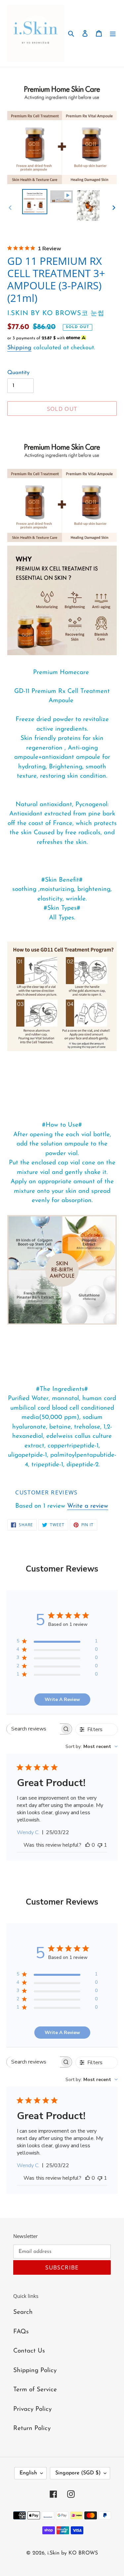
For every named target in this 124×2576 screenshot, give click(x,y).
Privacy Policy (32, 2409)
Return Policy (32, 2429)
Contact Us (29, 2351)
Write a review (88, 1506)
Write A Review (62, 1700)
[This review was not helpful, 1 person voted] (100, 1845)
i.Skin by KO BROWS (73, 2553)
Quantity (18, 373)
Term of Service (35, 2390)
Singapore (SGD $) (78, 2473)
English (28, 2473)
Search (23, 2312)
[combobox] (92, 1747)
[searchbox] (33, 1729)
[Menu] (113, 34)
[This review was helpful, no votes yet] (88, 1845)
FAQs (21, 2332)
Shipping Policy (35, 2371)
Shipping (19, 348)
